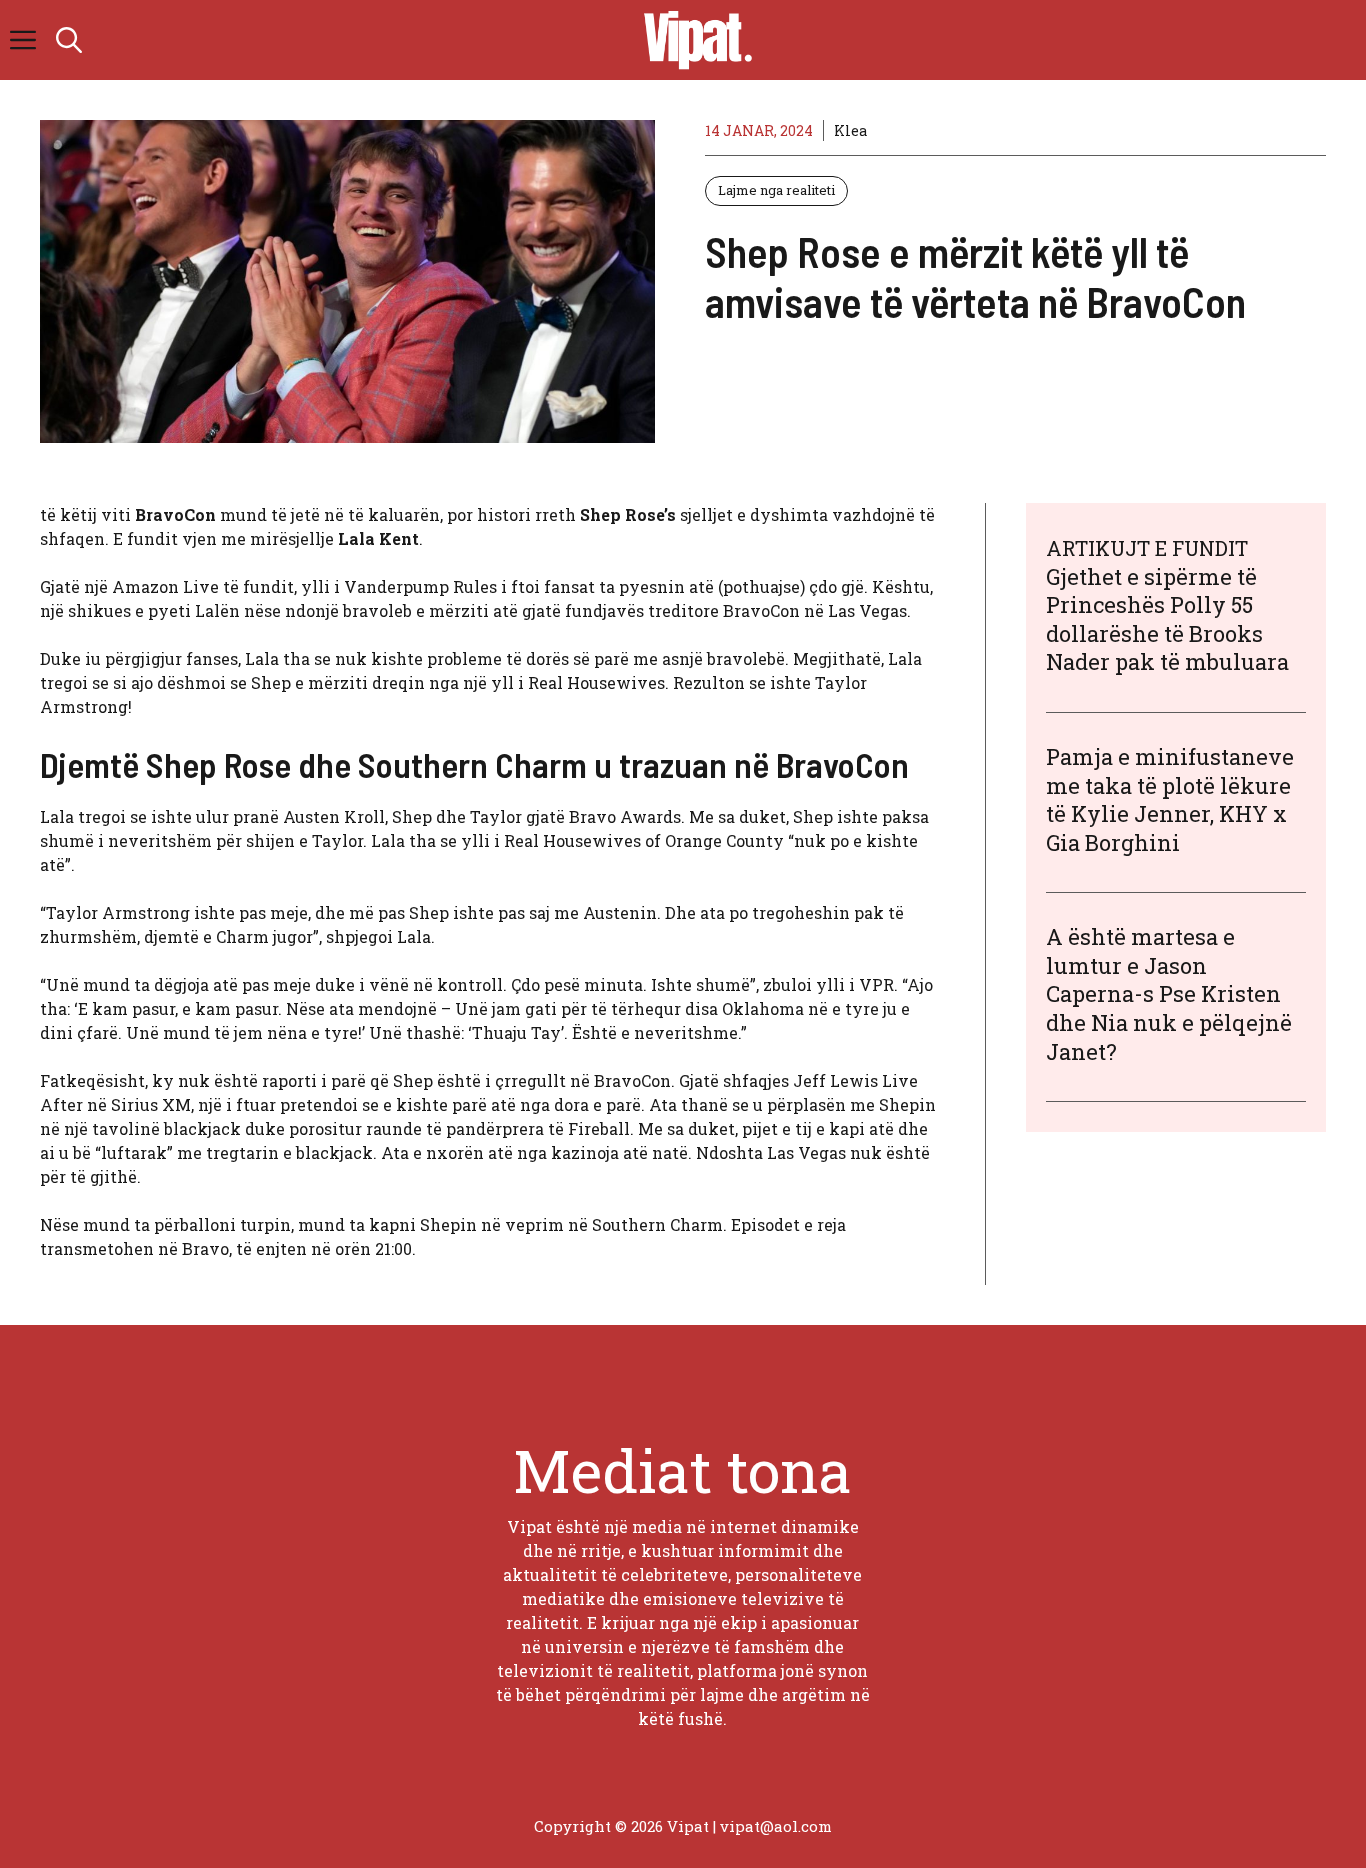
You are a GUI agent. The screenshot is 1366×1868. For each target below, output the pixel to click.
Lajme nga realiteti (776, 190)
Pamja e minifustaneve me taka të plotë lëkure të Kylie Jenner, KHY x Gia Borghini (1170, 800)
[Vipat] (693, 40)
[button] (69, 40)
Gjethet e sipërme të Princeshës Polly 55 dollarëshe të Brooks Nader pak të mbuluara (1167, 619)
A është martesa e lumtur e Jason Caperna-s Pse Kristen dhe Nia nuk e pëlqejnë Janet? (1169, 994)
